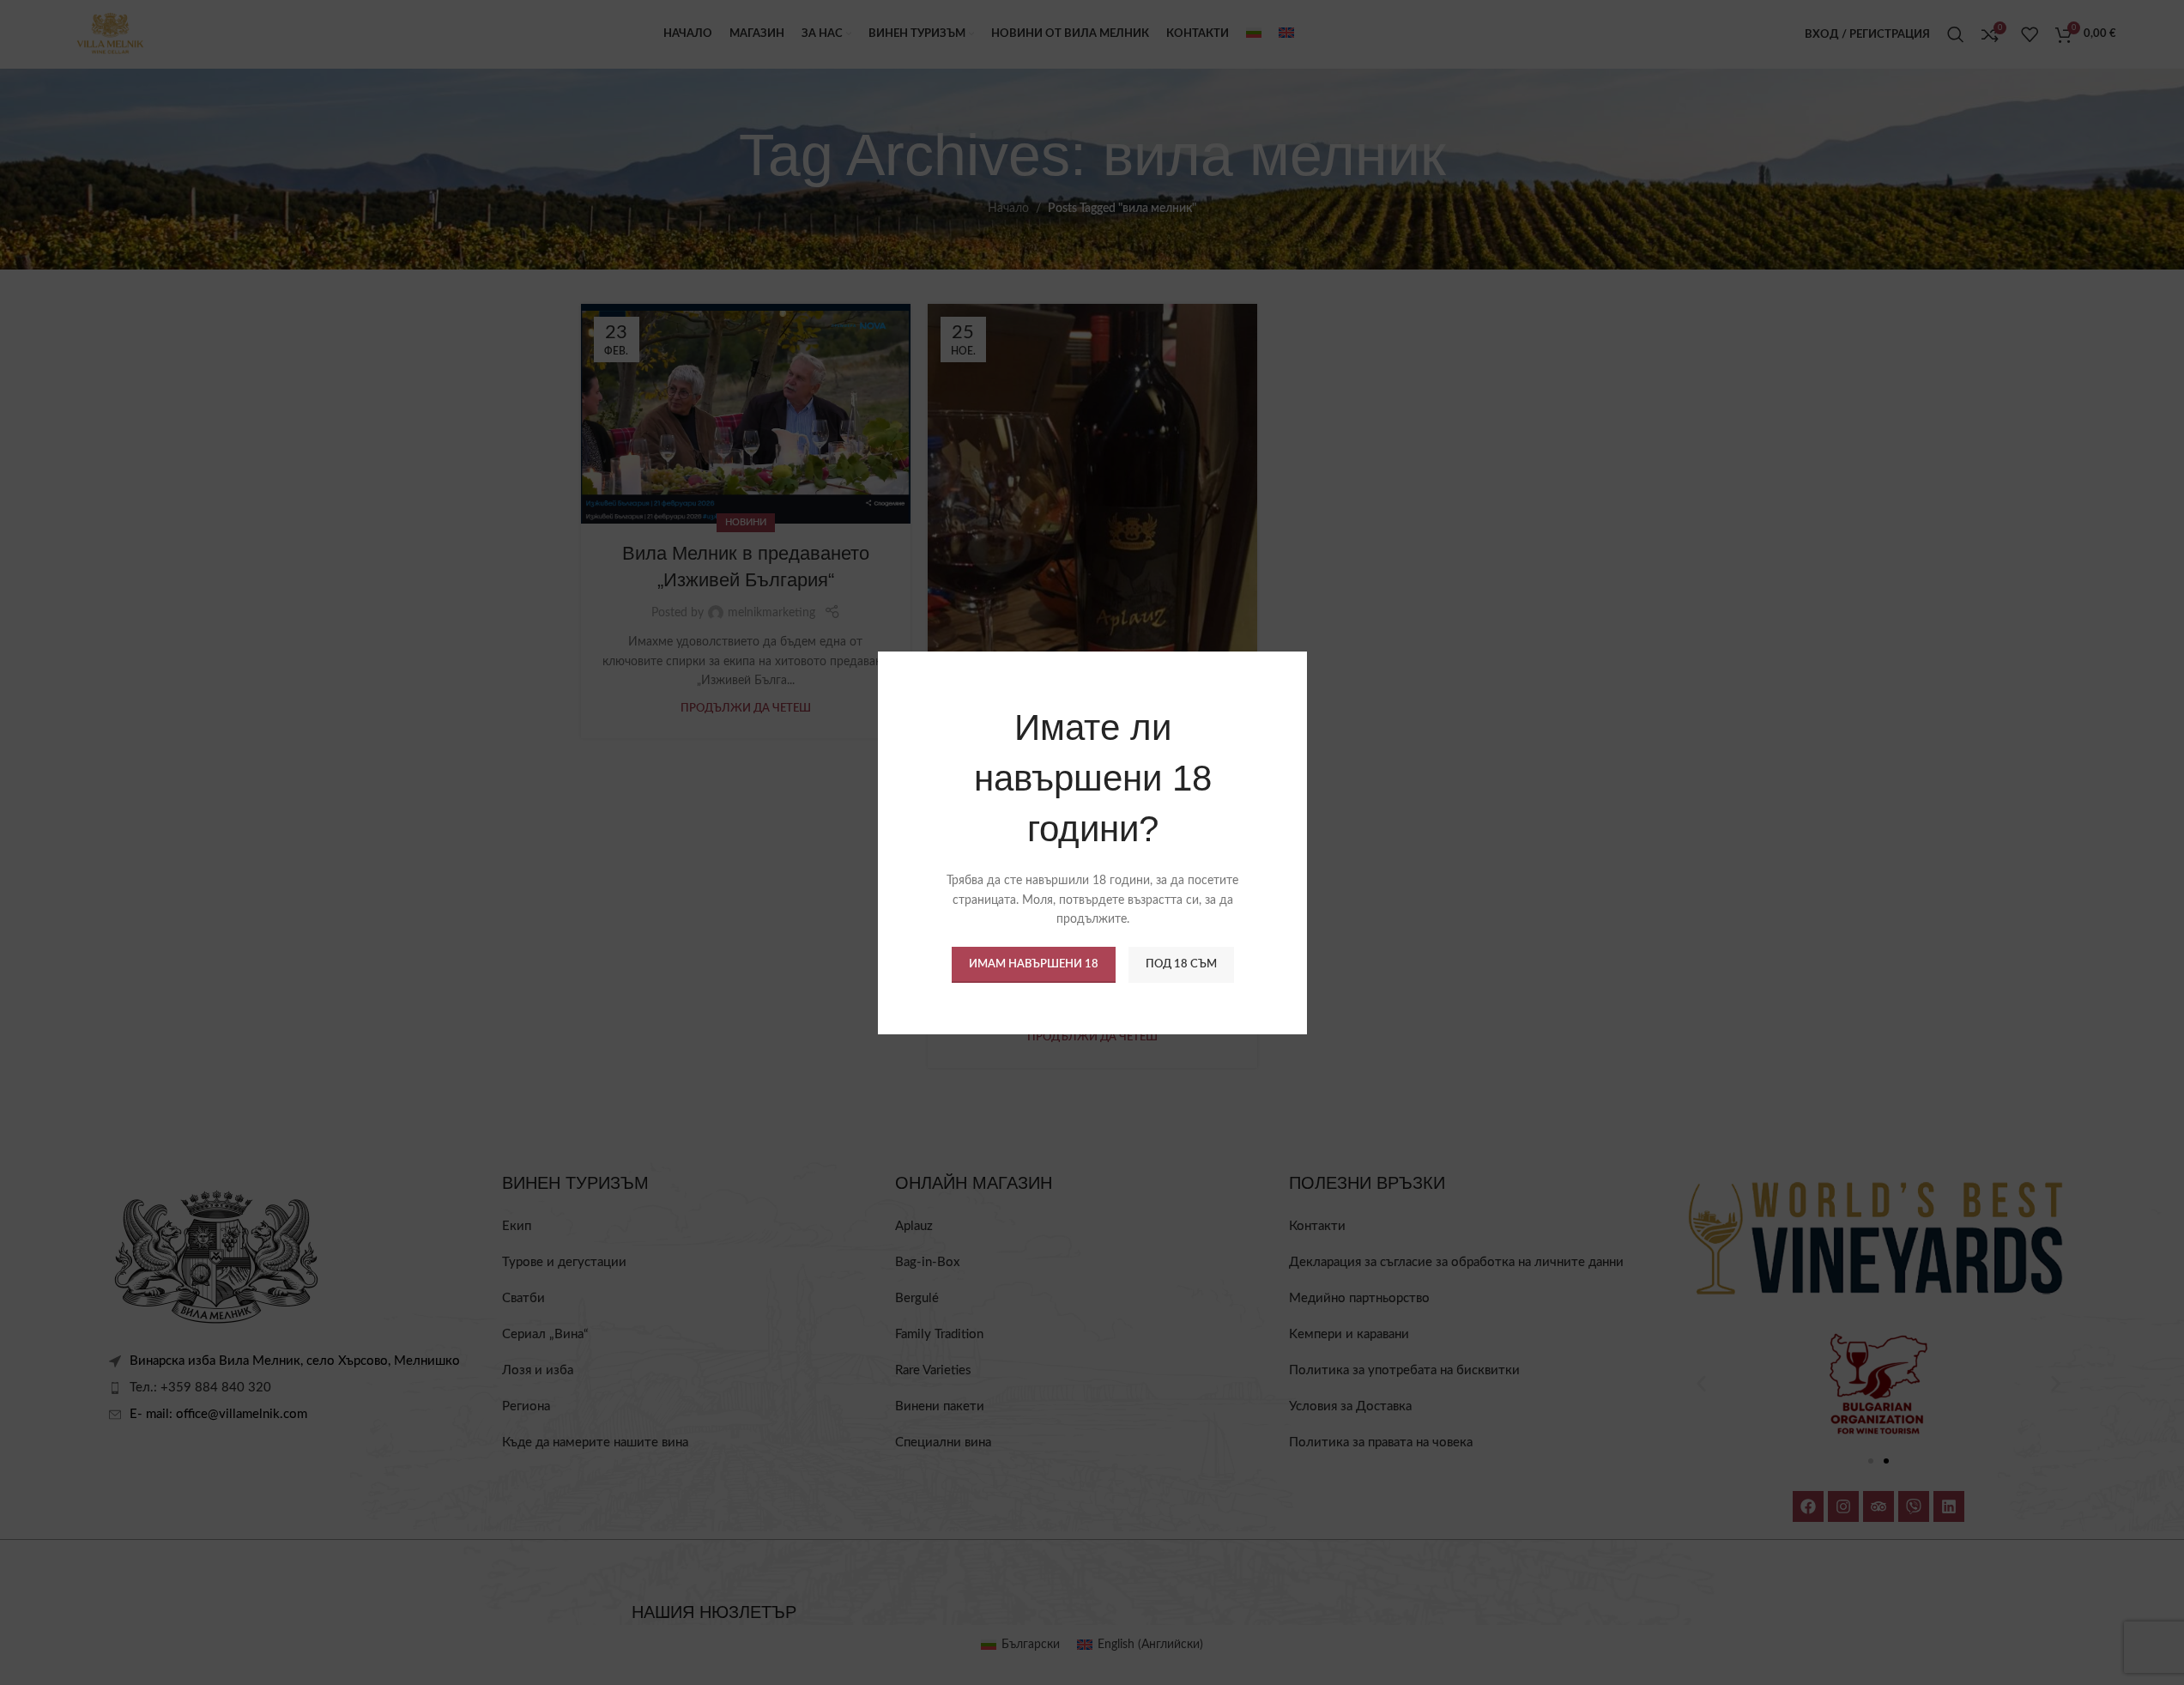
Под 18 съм (1180, 964)
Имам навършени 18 (1033, 964)
